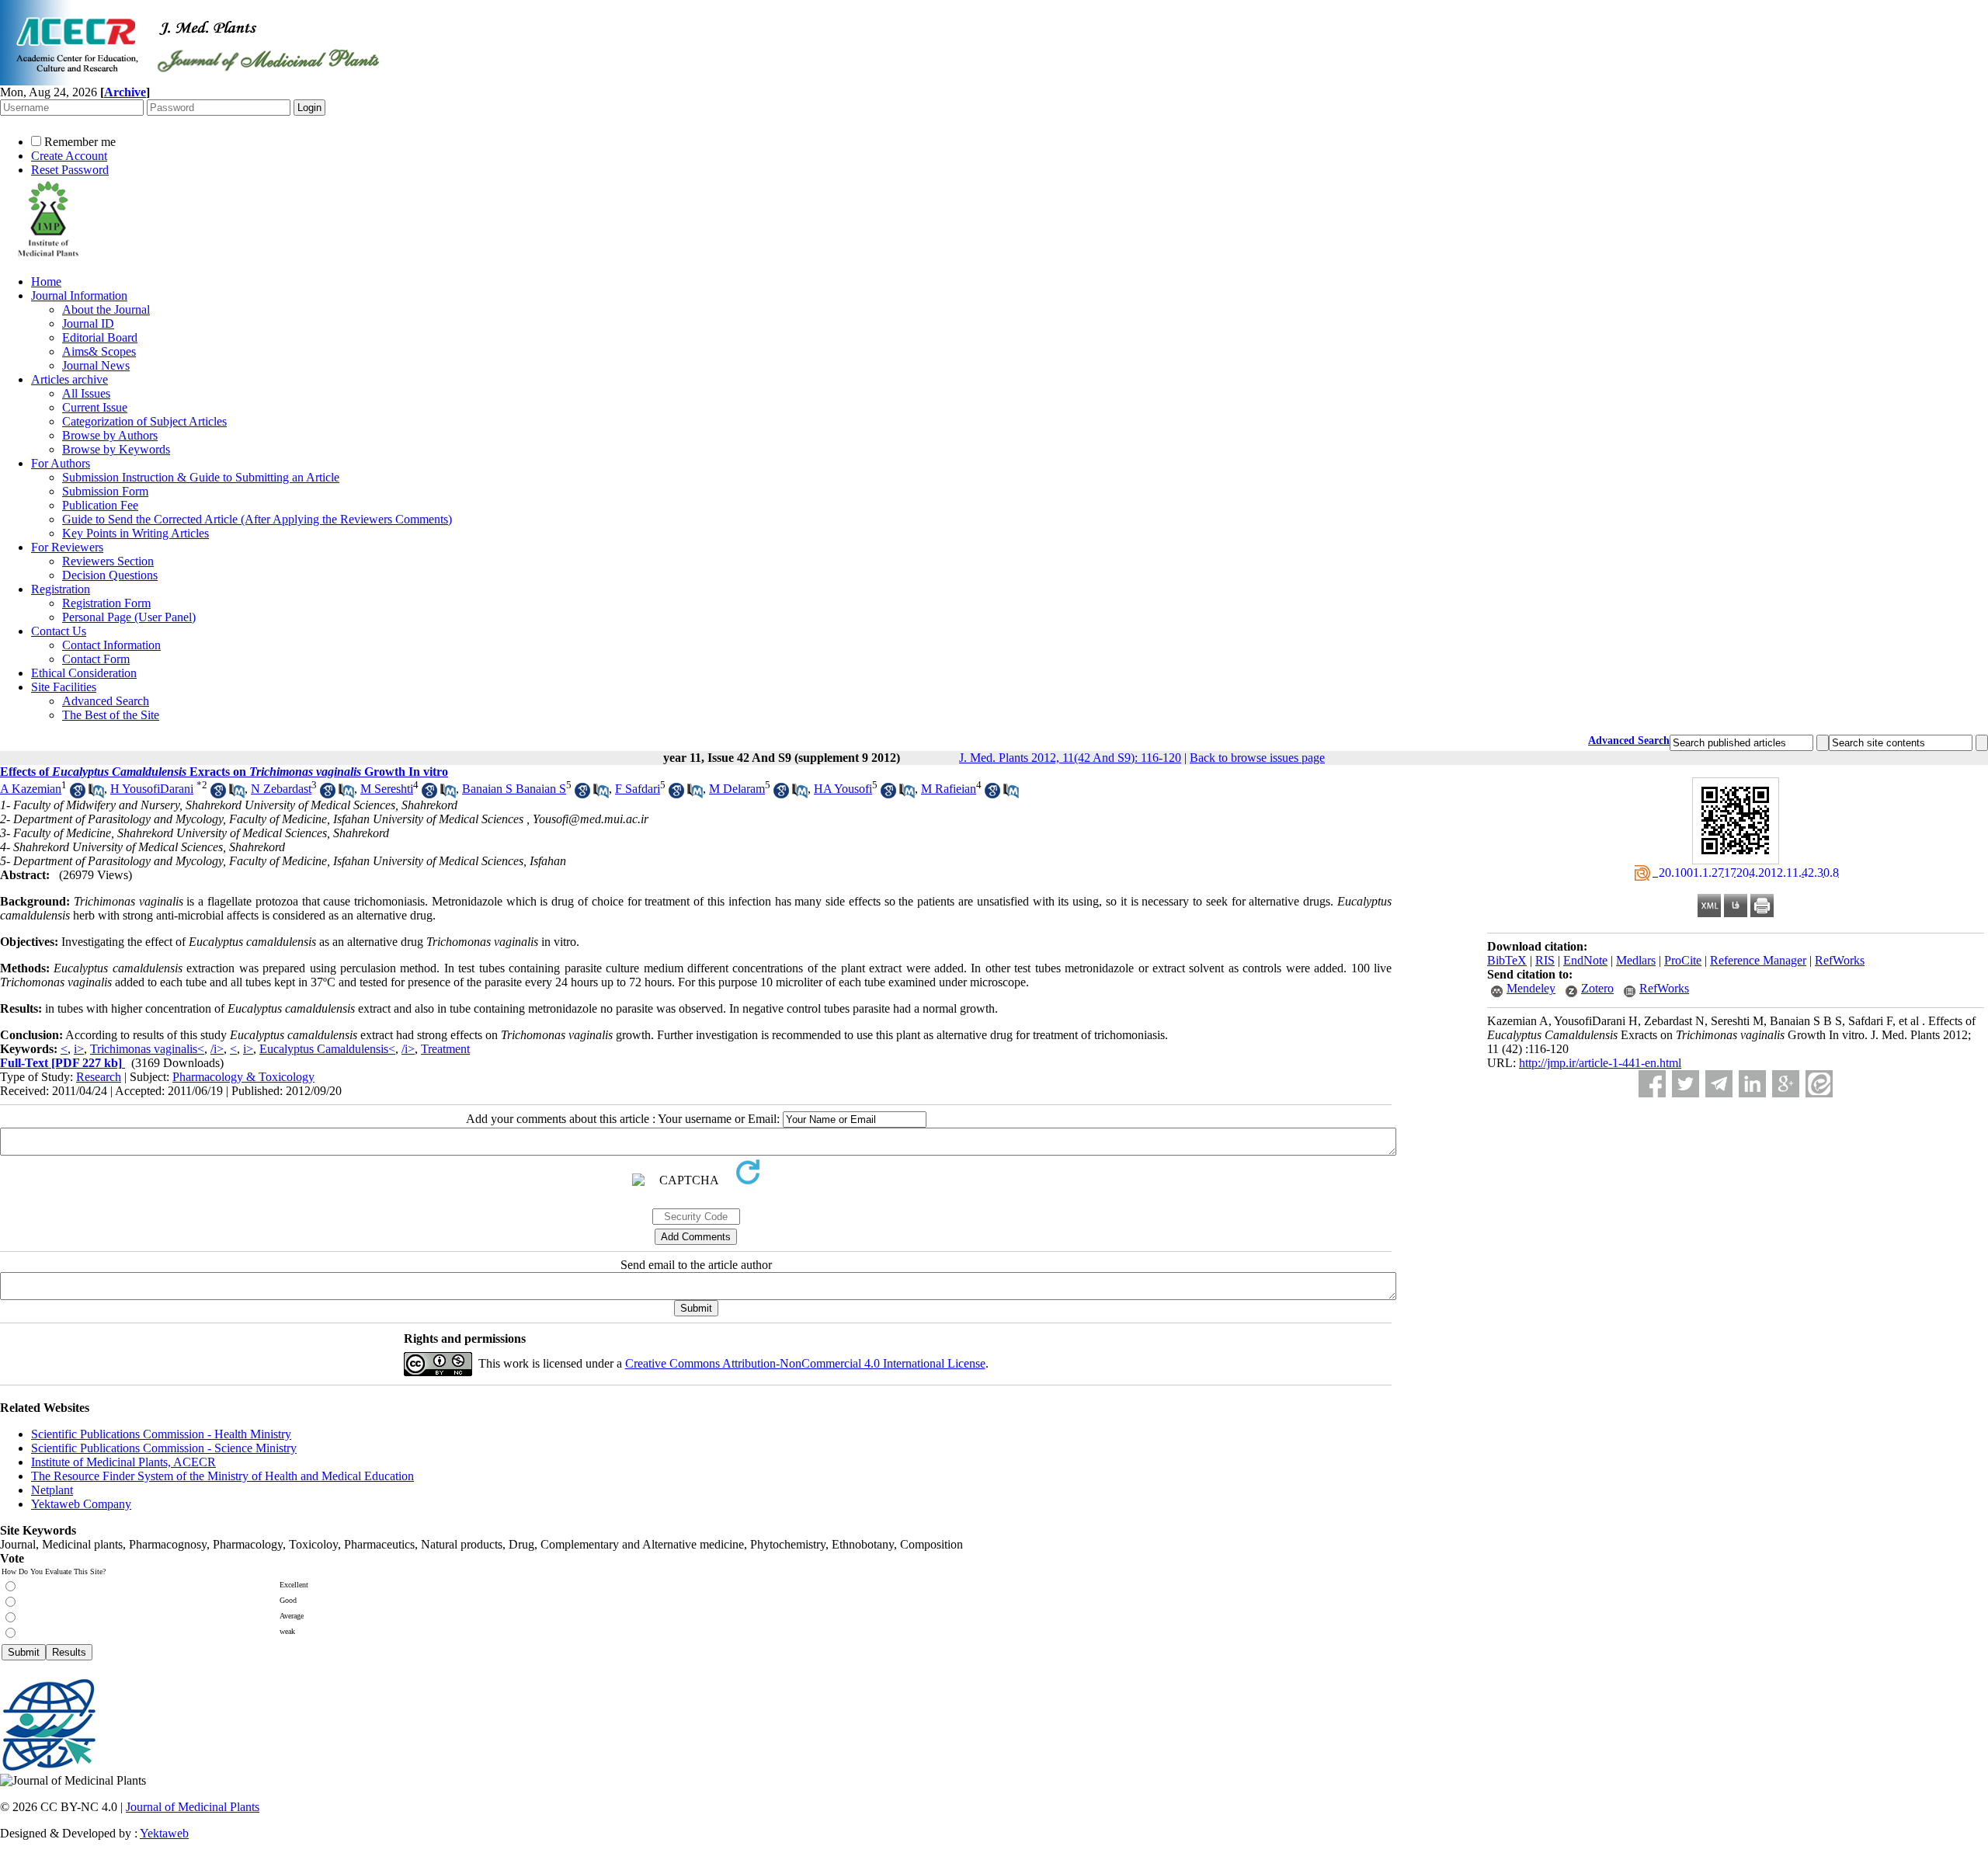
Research (99, 1077)
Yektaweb (164, 1833)
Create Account (69, 156)
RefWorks (1840, 960)
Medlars (1636, 960)
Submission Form (105, 491)
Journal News (96, 365)
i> (79, 1049)
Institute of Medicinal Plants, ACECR (123, 1462)
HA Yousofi (843, 789)
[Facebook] (1652, 1084)
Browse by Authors (110, 435)
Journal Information (79, 296)
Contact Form (96, 659)
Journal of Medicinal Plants (193, 1807)
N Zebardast (281, 789)
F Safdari (638, 789)
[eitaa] (1819, 1084)
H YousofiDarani (152, 789)
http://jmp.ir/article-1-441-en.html (1600, 1063)
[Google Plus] (1786, 1084)
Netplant (52, 1490)
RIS (1545, 960)
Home (46, 282)
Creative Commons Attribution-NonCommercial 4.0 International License (805, 1363)
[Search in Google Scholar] (78, 794)
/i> (217, 1049)
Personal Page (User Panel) (129, 617)
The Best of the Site (111, 715)
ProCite (1683, 960)
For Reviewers (67, 547)
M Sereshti (387, 789)
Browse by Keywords (116, 449)
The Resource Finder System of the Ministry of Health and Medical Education (222, 1476)
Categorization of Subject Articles (144, 421)
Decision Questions (110, 575)
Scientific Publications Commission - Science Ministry (164, 1448)
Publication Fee (100, 505)
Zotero (1597, 988)
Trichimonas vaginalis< (147, 1049)
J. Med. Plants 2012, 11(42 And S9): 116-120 (1070, 758)
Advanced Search (106, 701)
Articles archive (70, 379)
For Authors (61, 463)
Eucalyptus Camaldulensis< (327, 1049)
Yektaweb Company (81, 1504)
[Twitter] (1686, 1084)
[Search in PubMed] (96, 794)
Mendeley (1531, 988)
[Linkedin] (1752, 1084)
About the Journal (106, 309)
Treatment (445, 1049)
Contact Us (59, 631)
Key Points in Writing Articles (136, 533)
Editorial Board (100, 337)
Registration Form (106, 603)
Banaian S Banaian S (514, 789)
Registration (61, 589)
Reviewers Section (108, 561)
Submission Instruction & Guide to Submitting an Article (201, 477)
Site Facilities (64, 687)
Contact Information (111, 645)
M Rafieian (949, 789)
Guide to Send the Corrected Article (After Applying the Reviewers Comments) (257, 519)
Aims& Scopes (99, 351)
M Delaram (737, 789)
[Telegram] (1719, 1084)
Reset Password (70, 170)
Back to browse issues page (1257, 758)
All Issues (86, 393)
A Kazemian (31, 789)
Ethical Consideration (84, 673)
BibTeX (1507, 960)
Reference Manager (1758, 960)
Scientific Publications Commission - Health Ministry (161, 1434)
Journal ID (88, 323)
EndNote (1585, 960)
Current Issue (95, 407)
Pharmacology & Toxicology (243, 1077)
